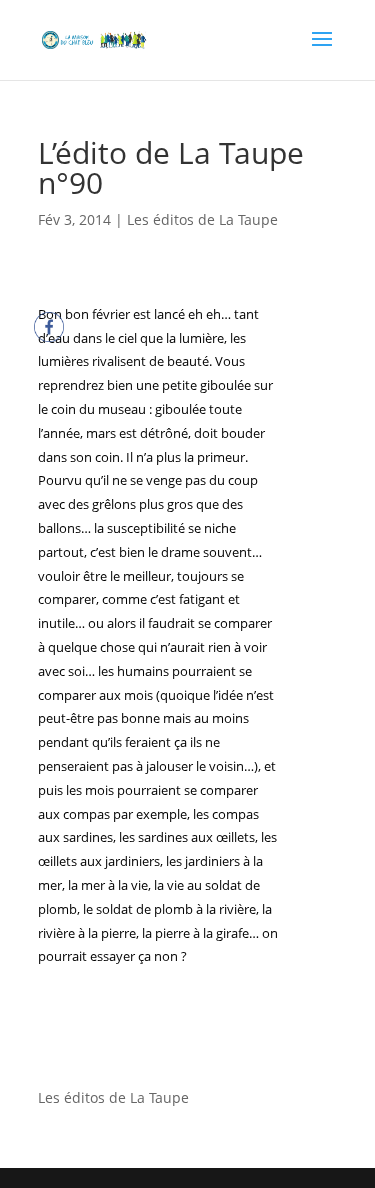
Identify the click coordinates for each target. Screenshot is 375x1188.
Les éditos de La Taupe (202, 219)
